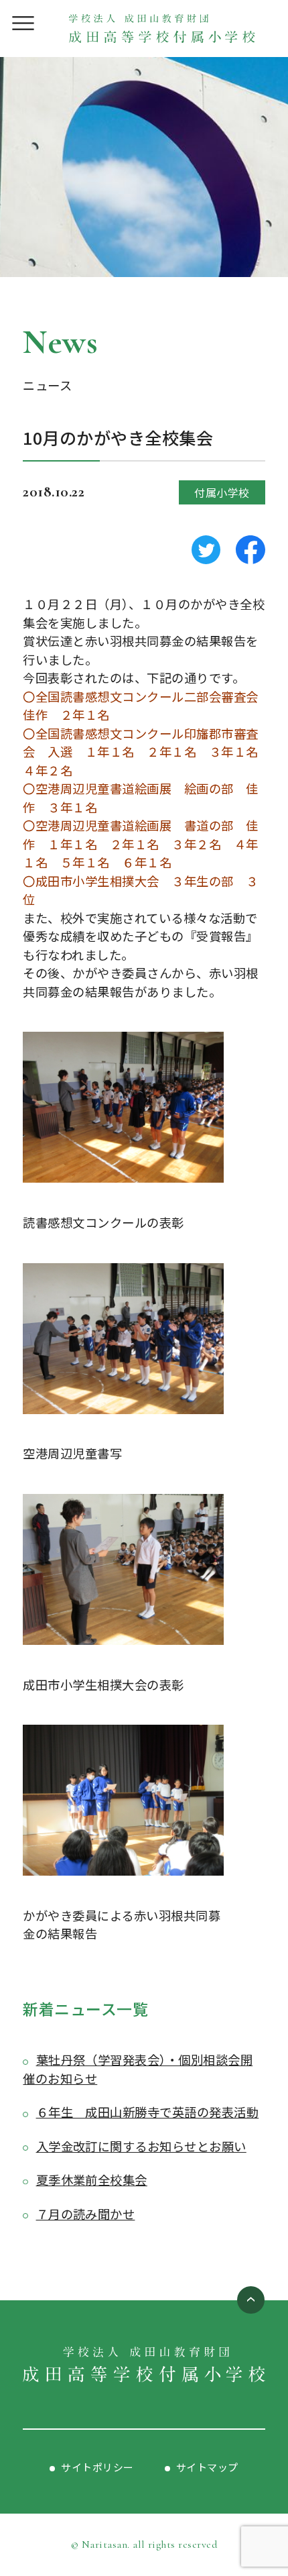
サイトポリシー (97, 2467)
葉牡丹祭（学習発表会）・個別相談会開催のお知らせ (138, 2069)
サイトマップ (207, 2467)
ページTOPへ (251, 2300)
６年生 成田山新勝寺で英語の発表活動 (147, 2112)
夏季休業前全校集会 (92, 2180)
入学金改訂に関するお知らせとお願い (141, 2146)
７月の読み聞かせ (85, 2214)
